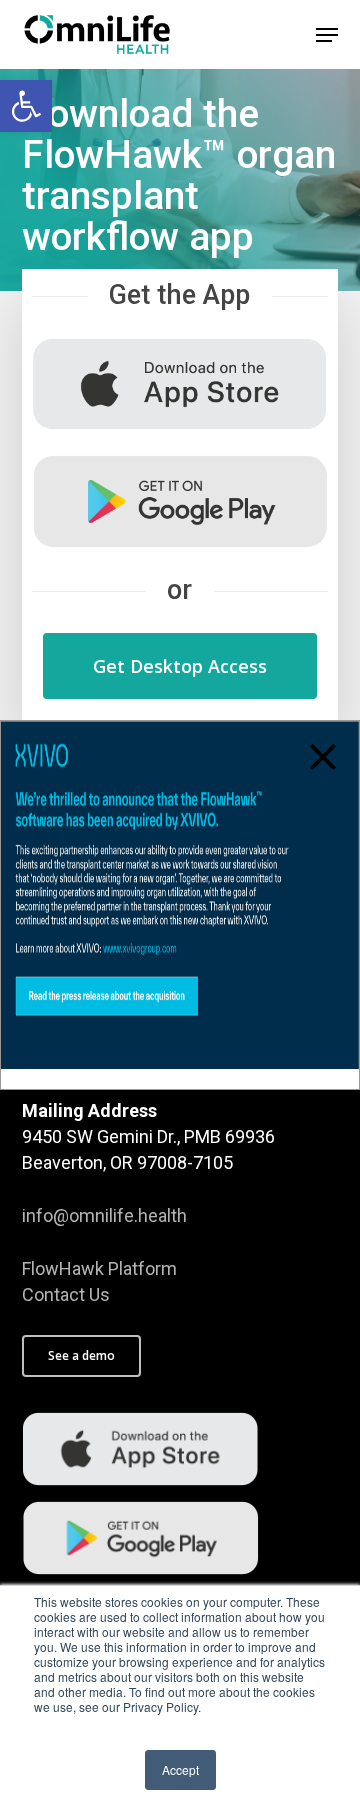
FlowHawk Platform (99, 1268)
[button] (26, 106)
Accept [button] (180, 1769)
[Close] (323, 757)
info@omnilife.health (104, 1215)
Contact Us (66, 1294)
